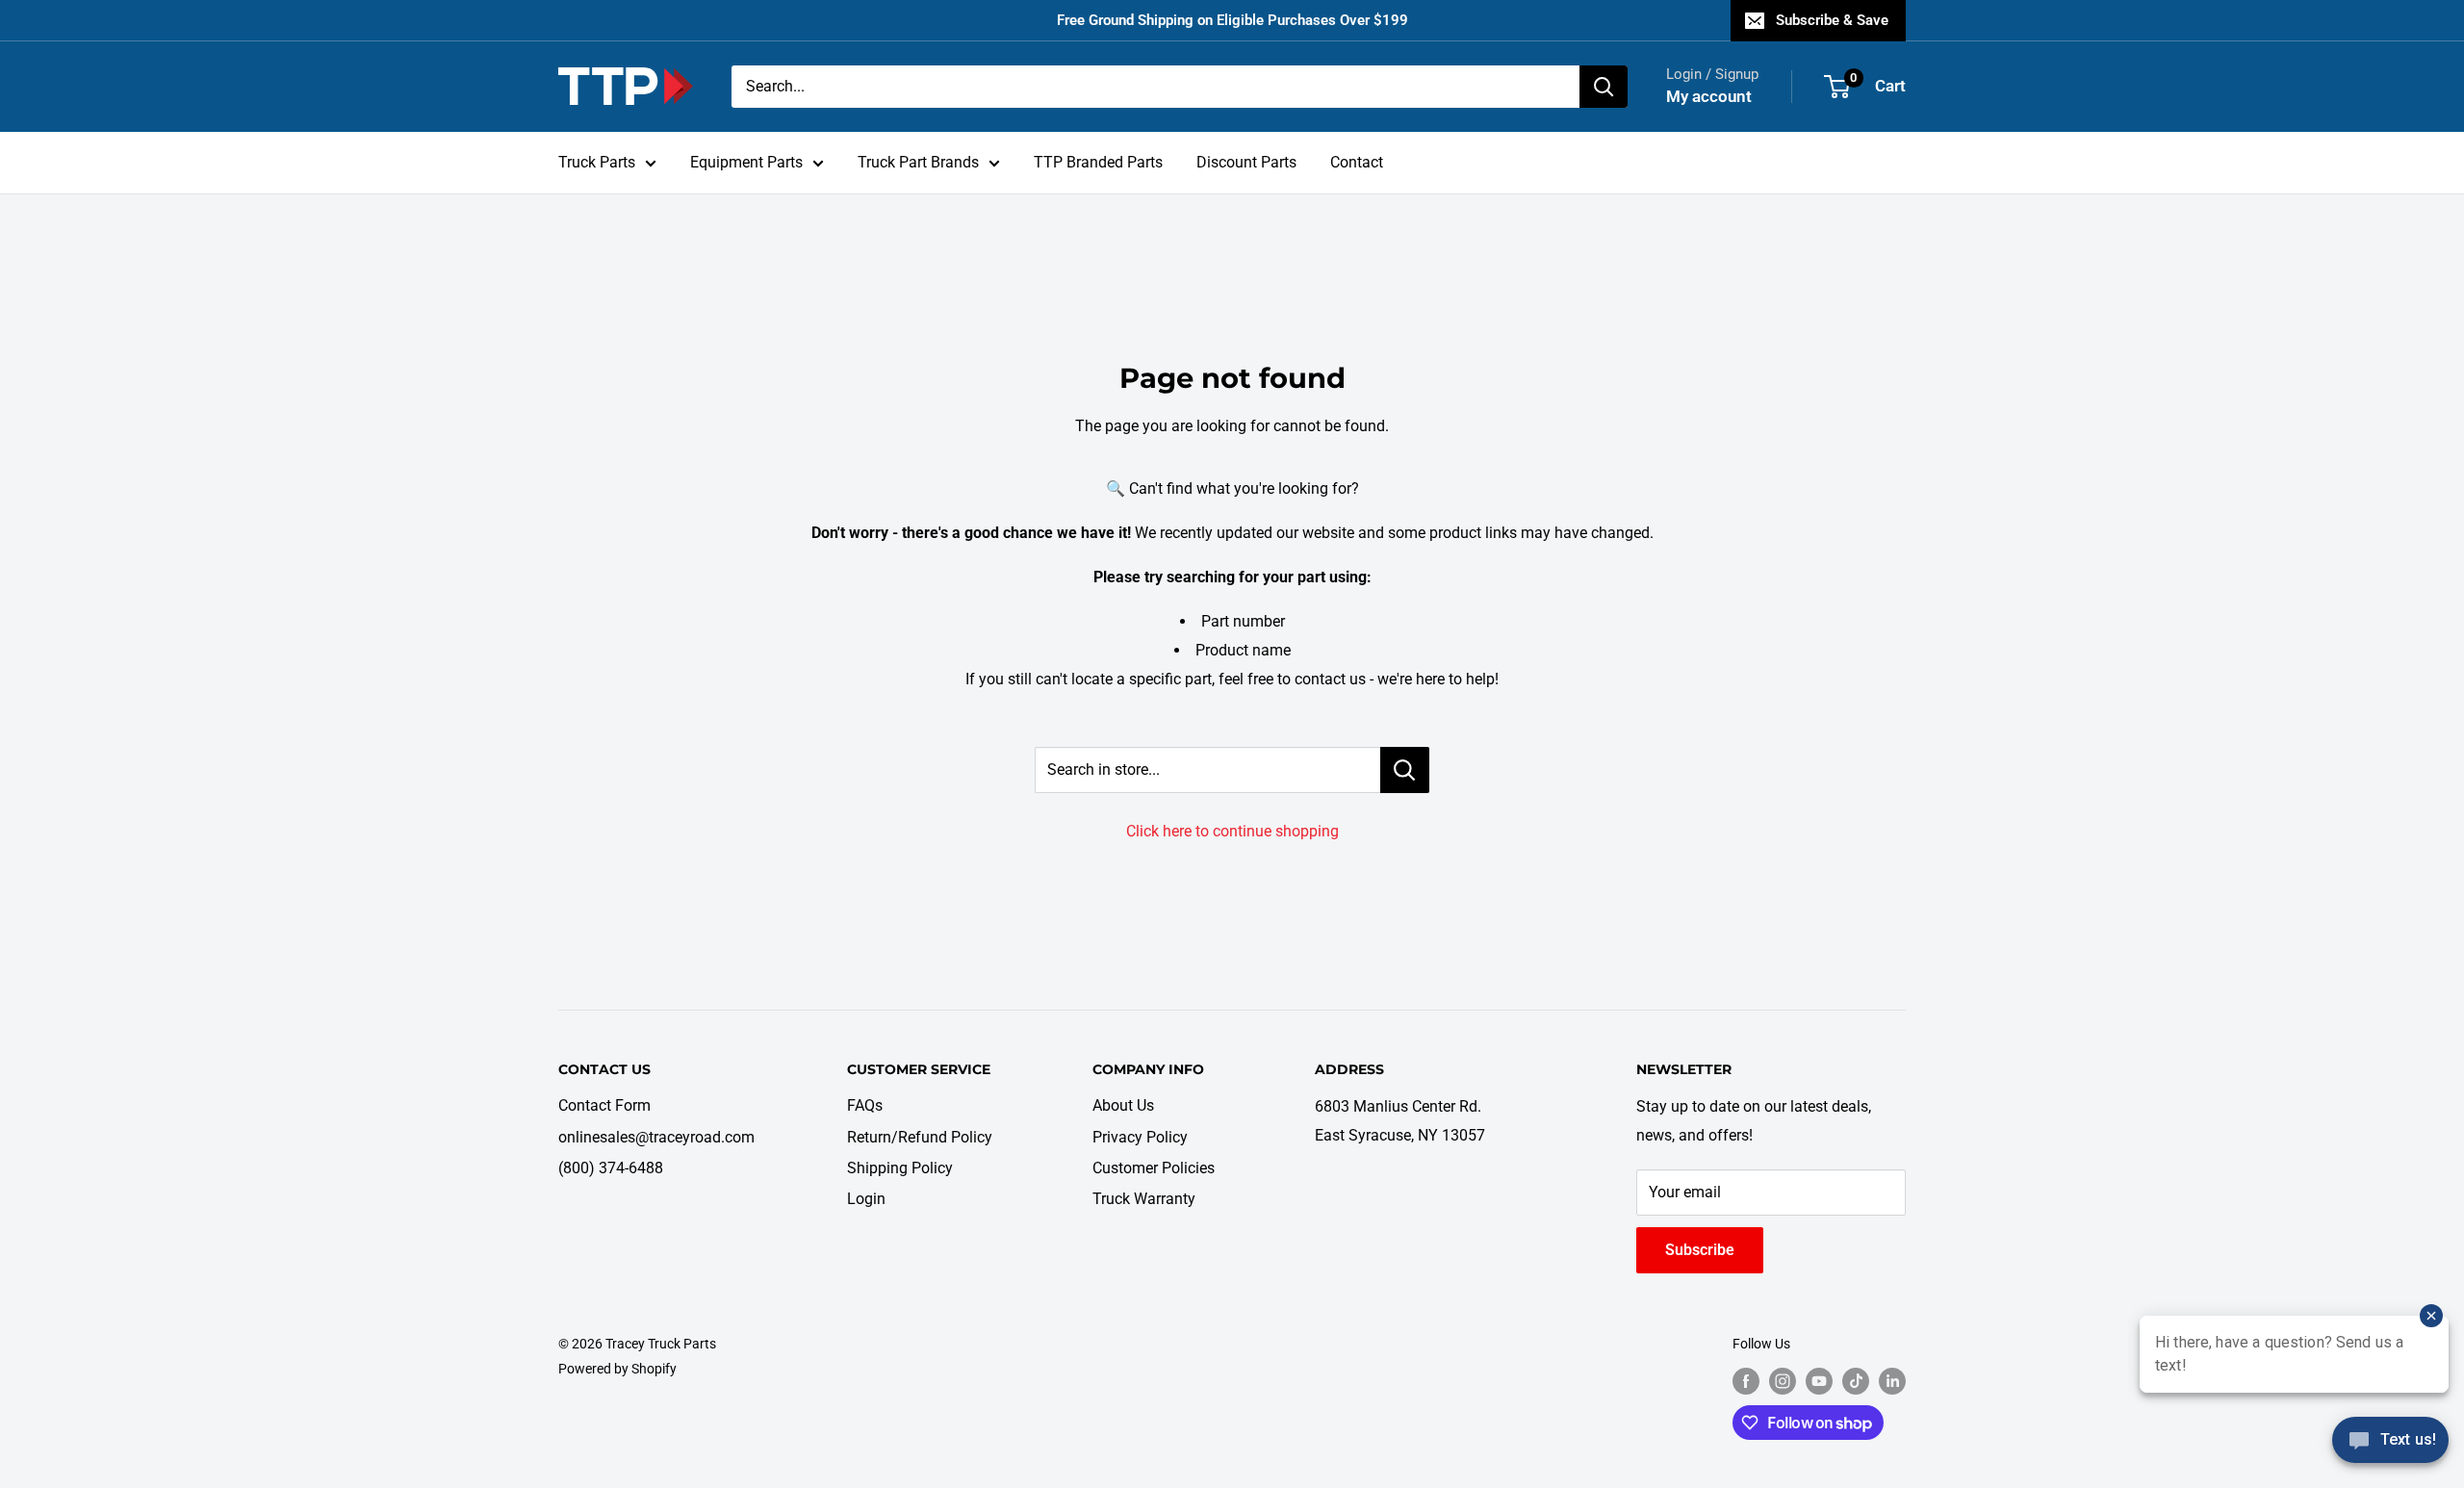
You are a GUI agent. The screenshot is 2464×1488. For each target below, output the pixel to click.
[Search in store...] (1405, 770)
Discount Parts (1246, 162)
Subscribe (1700, 1250)
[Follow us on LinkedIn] (1892, 1380)
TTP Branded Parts (1098, 162)
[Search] (1604, 87)
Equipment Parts (746, 162)
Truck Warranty (1144, 1199)
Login (866, 1199)
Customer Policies (1154, 1168)
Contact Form (604, 1105)
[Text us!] (2390, 1447)
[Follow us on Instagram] (1783, 1380)
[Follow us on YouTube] (1819, 1380)
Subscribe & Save (1832, 20)
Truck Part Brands (918, 162)
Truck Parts (597, 162)
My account (1709, 96)
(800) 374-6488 (611, 1168)
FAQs (865, 1105)
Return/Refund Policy (920, 1137)
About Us (1123, 1105)
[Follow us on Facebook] (1746, 1380)
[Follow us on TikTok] (1856, 1380)
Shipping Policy (900, 1168)
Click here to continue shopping (1232, 831)
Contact (1357, 162)
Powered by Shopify (617, 1369)
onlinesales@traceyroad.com (656, 1137)
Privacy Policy (1140, 1137)
